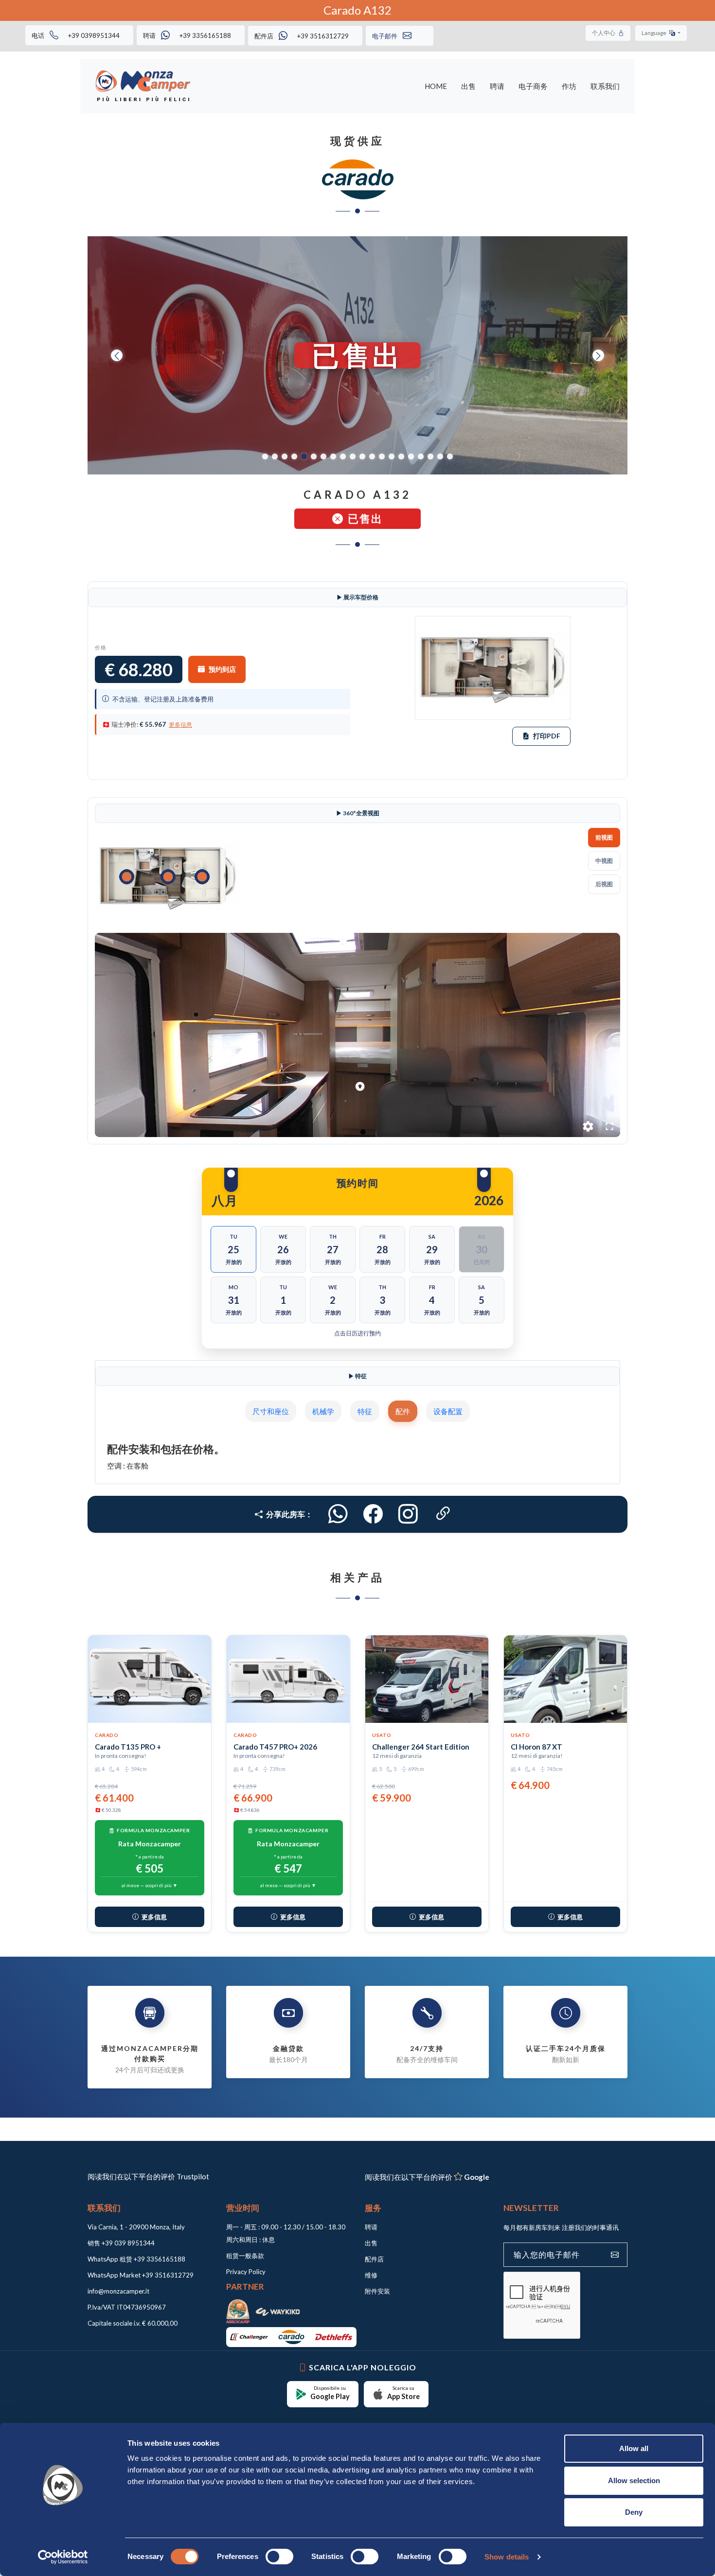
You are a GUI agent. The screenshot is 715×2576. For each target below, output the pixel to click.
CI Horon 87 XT (536, 1924)
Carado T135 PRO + (128, 1924)
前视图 (604, 837)
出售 (468, 86)
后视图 (604, 884)
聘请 (497, 86)
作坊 (569, 86)
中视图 (604, 861)
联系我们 (605, 86)
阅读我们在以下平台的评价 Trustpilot (148, 2353)
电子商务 (533, 86)
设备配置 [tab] (448, 1411)
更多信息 (180, 725)
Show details (507, 2557)
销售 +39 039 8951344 (121, 2420)
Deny (634, 2512)
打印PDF (547, 736)
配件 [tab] (403, 1411)
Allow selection (634, 2480)
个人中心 (604, 33)
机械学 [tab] (323, 1411)
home (436, 86)
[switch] (279, 2557)
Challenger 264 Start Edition (421, 1924)
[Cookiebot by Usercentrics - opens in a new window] (63, 2557)
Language (654, 33)
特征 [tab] (365, 1411)
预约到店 (222, 669)
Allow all (634, 2448)
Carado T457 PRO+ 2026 (275, 1924)
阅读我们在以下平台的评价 (427, 2354)
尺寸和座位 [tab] (271, 1411)
